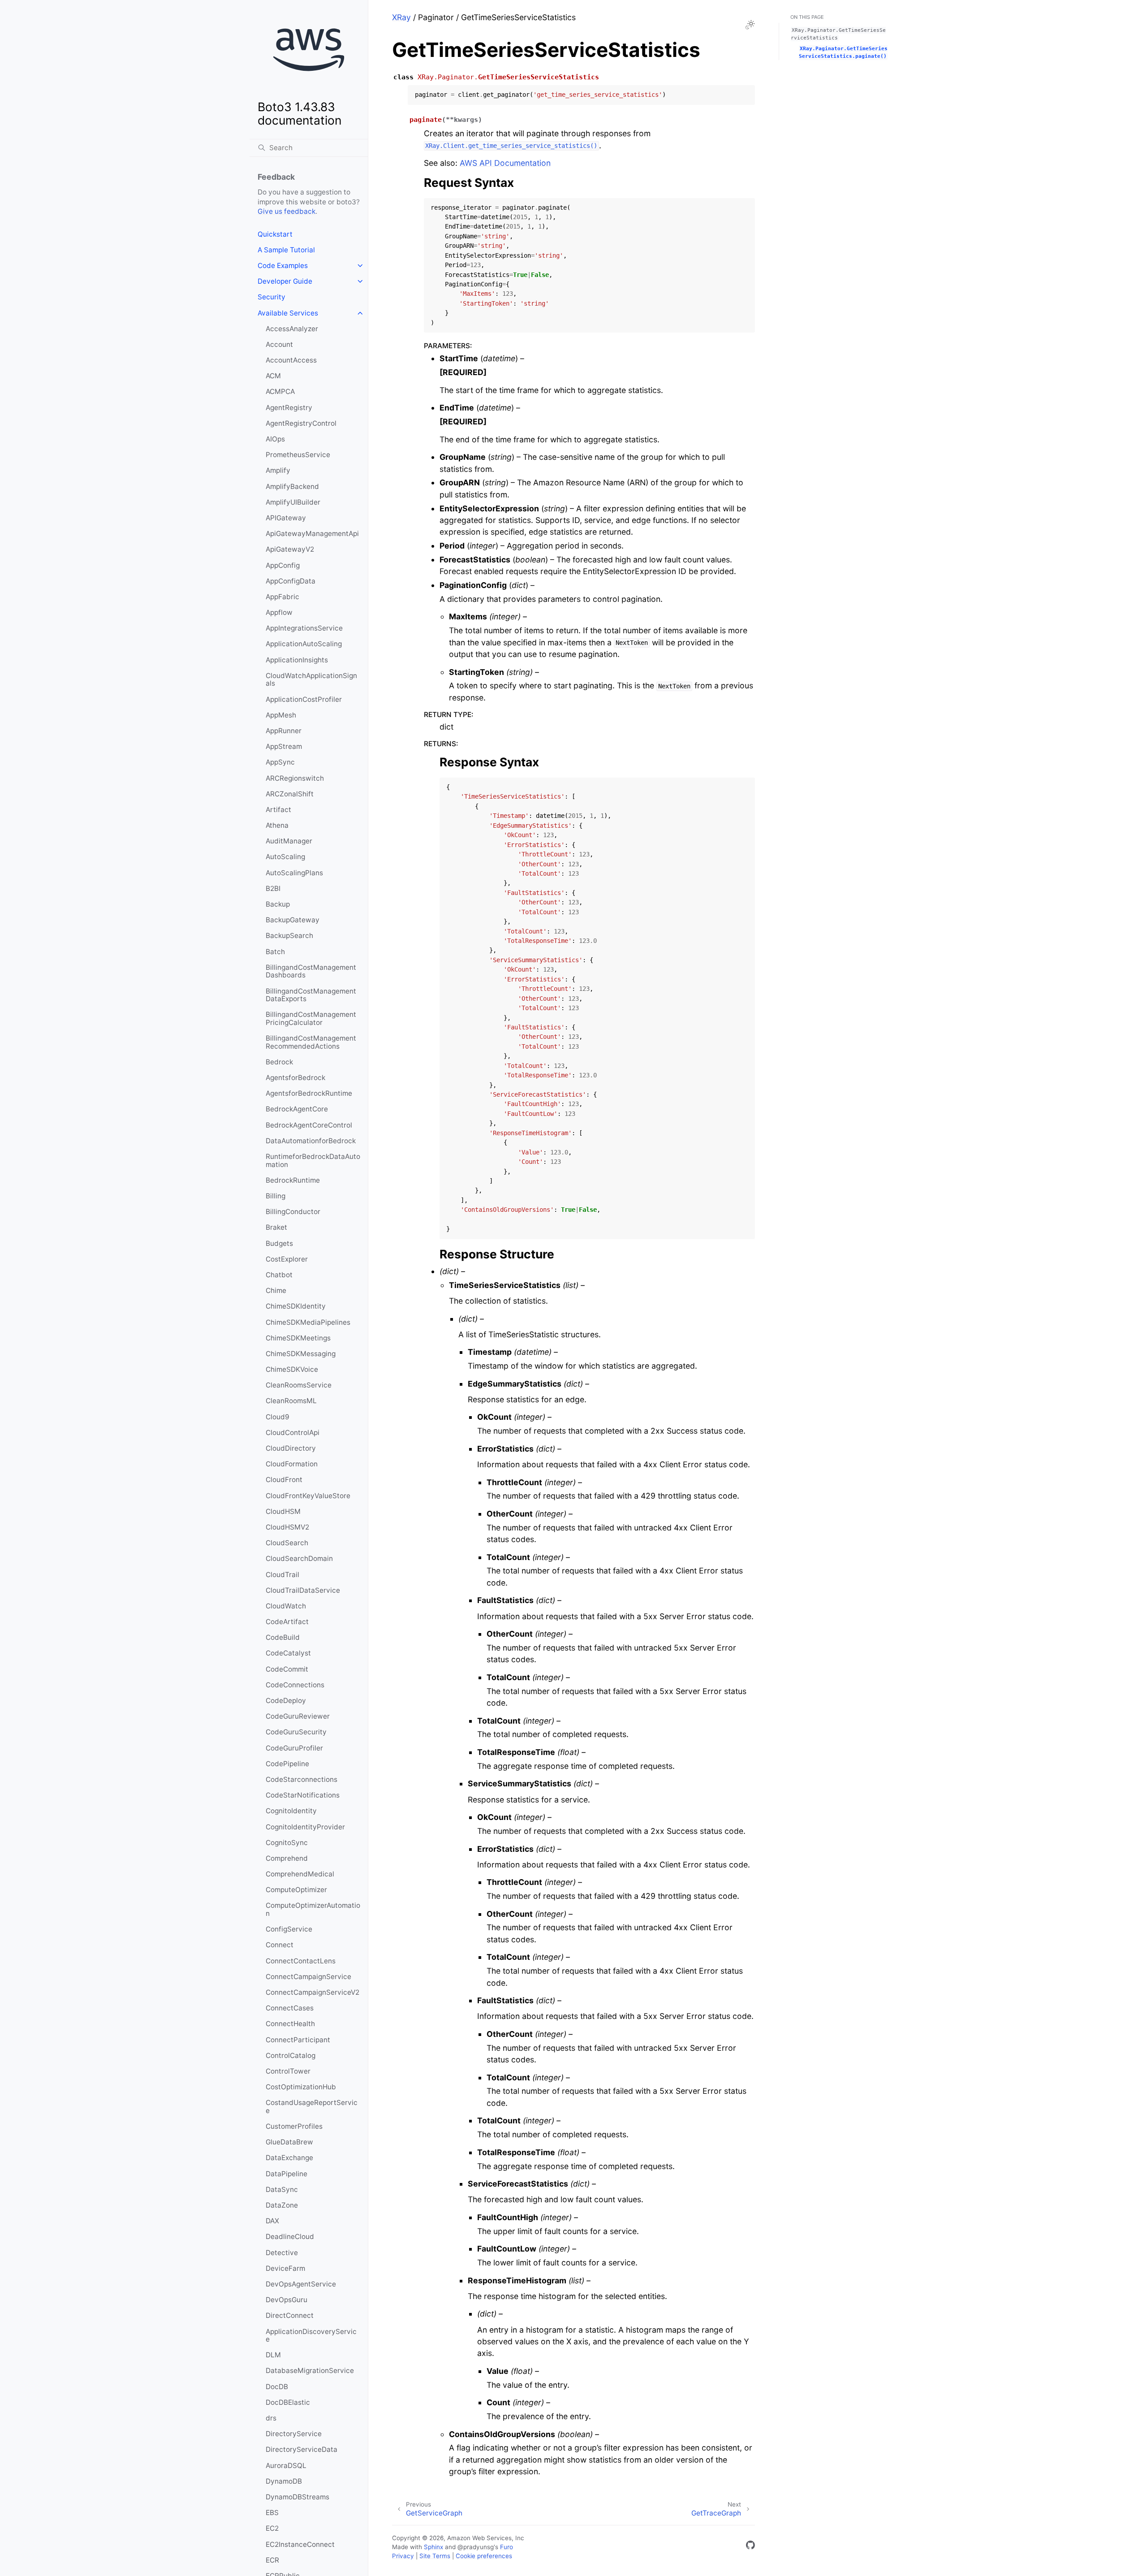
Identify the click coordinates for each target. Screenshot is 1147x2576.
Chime (276, 1290)
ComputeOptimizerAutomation (313, 1909)
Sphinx (433, 2547)
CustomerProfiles (294, 2126)
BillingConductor (293, 1212)
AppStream (284, 746)
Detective (282, 2253)
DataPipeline (287, 2174)
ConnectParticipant (298, 2040)
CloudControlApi (293, 1433)
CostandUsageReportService (312, 2107)
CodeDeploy (286, 1701)
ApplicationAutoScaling (304, 644)
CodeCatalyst (288, 1653)
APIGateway (286, 518)
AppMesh (281, 715)
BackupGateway (293, 920)
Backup (278, 904)
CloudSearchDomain (299, 1558)
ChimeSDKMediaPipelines (308, 1322)
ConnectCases (290, 2008)
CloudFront (284, 1480)
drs (271, 2418)
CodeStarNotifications (303, 1795)
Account (279, 344)
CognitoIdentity (291, 1811)
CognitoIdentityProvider (305, 1827)
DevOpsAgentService (301, 2284)
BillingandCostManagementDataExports (311, 995)
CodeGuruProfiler (294, 1748)
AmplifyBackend (292, 486)
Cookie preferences (484, 2556)
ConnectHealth (290, 2024)
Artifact (278, 810)
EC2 (272, 2528)
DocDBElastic (288, 2402)
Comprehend (287, 1858)
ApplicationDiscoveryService (311, 2336)
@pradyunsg (476, 2547)
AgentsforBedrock (295, 1078)
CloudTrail (282, 1575)
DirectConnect (290, 2315)
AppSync (280, 762)
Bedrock (279, 1062)
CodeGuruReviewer (298, 1716)
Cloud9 (278, 1417)
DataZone (282, 2205)
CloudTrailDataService (303, 1590)
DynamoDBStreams (298, 2497)
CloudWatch (286, 1606)
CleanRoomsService (299, 1385)
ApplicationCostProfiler (304, 699)
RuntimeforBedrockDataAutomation (313, 1160)
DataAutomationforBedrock (311, 1141)
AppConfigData (291, 581)
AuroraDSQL (286, 2466)
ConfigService (289, 1929)
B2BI (273, 888)
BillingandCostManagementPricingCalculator (311, 1018)
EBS (272, 2513)
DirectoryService (294, 2434)
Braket (276, 1227)
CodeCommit (287, 1669)
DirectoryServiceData (302, 2449)
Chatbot (279, 1275)
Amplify (278, 470)
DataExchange (289, 2158)
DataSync (282, 2189)
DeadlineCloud (290, 2237)
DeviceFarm (285, 2268)
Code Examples (283, 266)
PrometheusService (298, 455)
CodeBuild (283, 1637)
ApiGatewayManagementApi (312, 534)
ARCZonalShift (290, 794)
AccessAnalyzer (292, 329)
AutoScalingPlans (294, 873)
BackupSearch (289, 936)
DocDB (277, 2387)
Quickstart (275, 234)
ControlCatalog (291, 2055)
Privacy (403, 2556)
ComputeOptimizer (296, 1890)
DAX (272, 2221)
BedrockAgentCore (297, 1109)
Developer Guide (285, 281)
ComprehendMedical (300, 1874)
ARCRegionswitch (295, 778)
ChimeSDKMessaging (301, 1354)
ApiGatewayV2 (290, 549)
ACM (273, 376)
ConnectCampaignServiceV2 (313, 1992)
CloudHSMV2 (287, 1527)
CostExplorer (287, 1259)
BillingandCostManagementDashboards (311, 971)
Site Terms (435, 2556)
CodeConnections (295, 1685)
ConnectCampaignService (308, 1977)
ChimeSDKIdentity (296, 1306)
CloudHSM (283, 1511)
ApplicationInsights (297, 660)
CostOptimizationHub (301, 2087)
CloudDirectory (291, 1448)
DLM (273, 2355)
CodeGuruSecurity (296, 1732)
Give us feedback (287, 211)
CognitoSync (287, 1843)
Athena (277, 825)
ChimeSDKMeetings (298, 1338)
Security (272, 297)
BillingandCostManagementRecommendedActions (311, 1042)
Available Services (288, 313)
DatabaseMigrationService (310, 2371)
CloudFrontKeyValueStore (308, 1496)
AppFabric (282, 597)
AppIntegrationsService (304, 628)
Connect (280, 1945)
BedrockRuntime (293, 1180)
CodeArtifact (287, 1622)
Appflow (279, 612)
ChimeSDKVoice (292, 1369)
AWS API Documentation (505, 163)
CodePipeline (287, 1764)
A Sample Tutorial (286, 250)
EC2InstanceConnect (300, 2544)
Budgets (279, 1243)
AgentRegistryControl (301, 423)
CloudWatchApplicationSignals (311, 680)
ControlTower (288, 2071)
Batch (275, 952)
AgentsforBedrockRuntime (309, 1093)
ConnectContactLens (301, 1961)
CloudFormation (292, 1464)
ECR (272, 2560)
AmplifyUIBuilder (293, 502)
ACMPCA (280, 391)
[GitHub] (750, 2547)
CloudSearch (287, 1543)
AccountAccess (291, 360)
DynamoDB (284, 2481)
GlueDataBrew (289, 2142)
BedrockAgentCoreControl (309, 1125)
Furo (507, 2547)
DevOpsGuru (287, 2300)
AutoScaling (285, 857)
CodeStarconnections (302, 1779)
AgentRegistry (289, 408)
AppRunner (284, 731)
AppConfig (283, 565)
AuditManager (289, 841)
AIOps (275, 439)
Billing (276, 1196)
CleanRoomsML (291, 1401)
